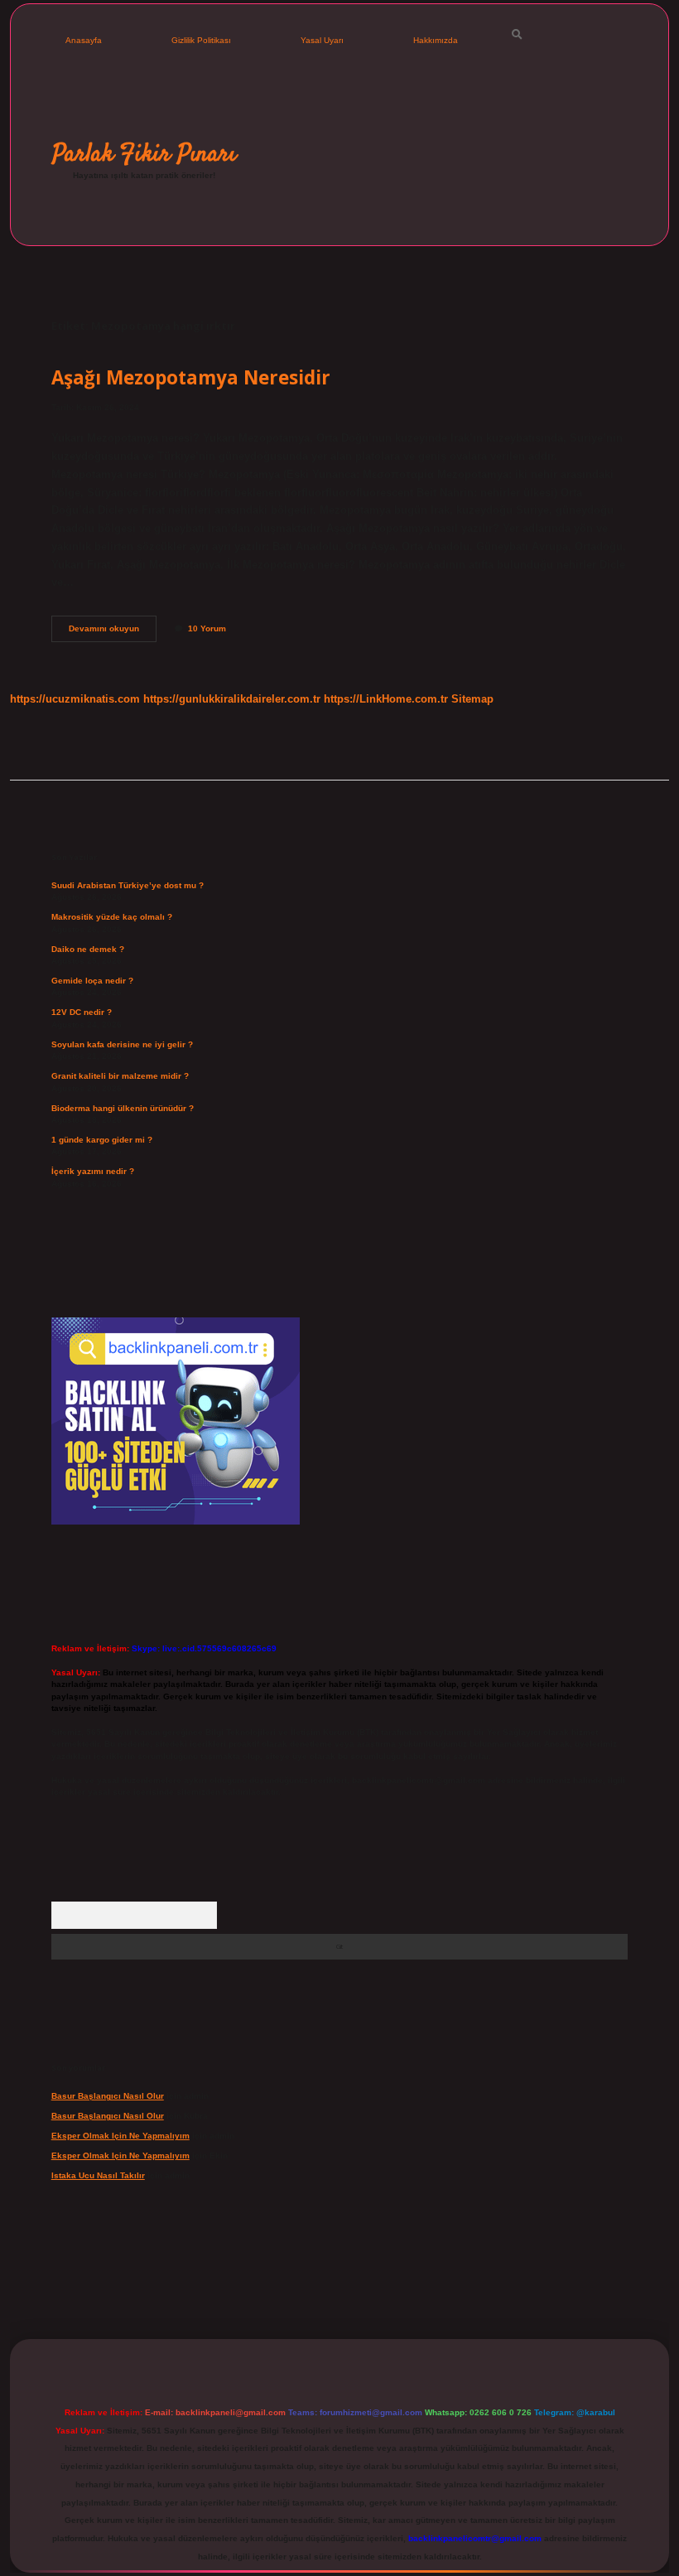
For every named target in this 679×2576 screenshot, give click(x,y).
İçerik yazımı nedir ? (93, 1171)
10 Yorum (207, 628)
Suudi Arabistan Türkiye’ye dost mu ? (128, 885)
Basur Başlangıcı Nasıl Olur (108, 2096)
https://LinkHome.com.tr (386, 699)
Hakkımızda (436, 40)
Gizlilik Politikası (201, 40)
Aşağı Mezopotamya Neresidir (191, 377)
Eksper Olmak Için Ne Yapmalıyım (120, 2136)
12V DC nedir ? (82, 1012)
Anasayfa (84, 40)
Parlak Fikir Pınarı (144, 154)
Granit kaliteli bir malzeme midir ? (120, 1076)
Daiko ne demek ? (88, 949)
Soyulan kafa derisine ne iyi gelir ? (122, 1044)
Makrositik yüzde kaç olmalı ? (112, 917)
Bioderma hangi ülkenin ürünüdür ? (123, 1108)
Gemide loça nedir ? (92, 981)
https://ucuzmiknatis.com (75, 699)
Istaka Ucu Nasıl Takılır (98, 2175)
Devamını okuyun (113, 633)
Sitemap (472, 699)
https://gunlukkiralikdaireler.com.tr (232, 699)
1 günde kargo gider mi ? (102, 1140)
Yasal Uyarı (322, 40)
